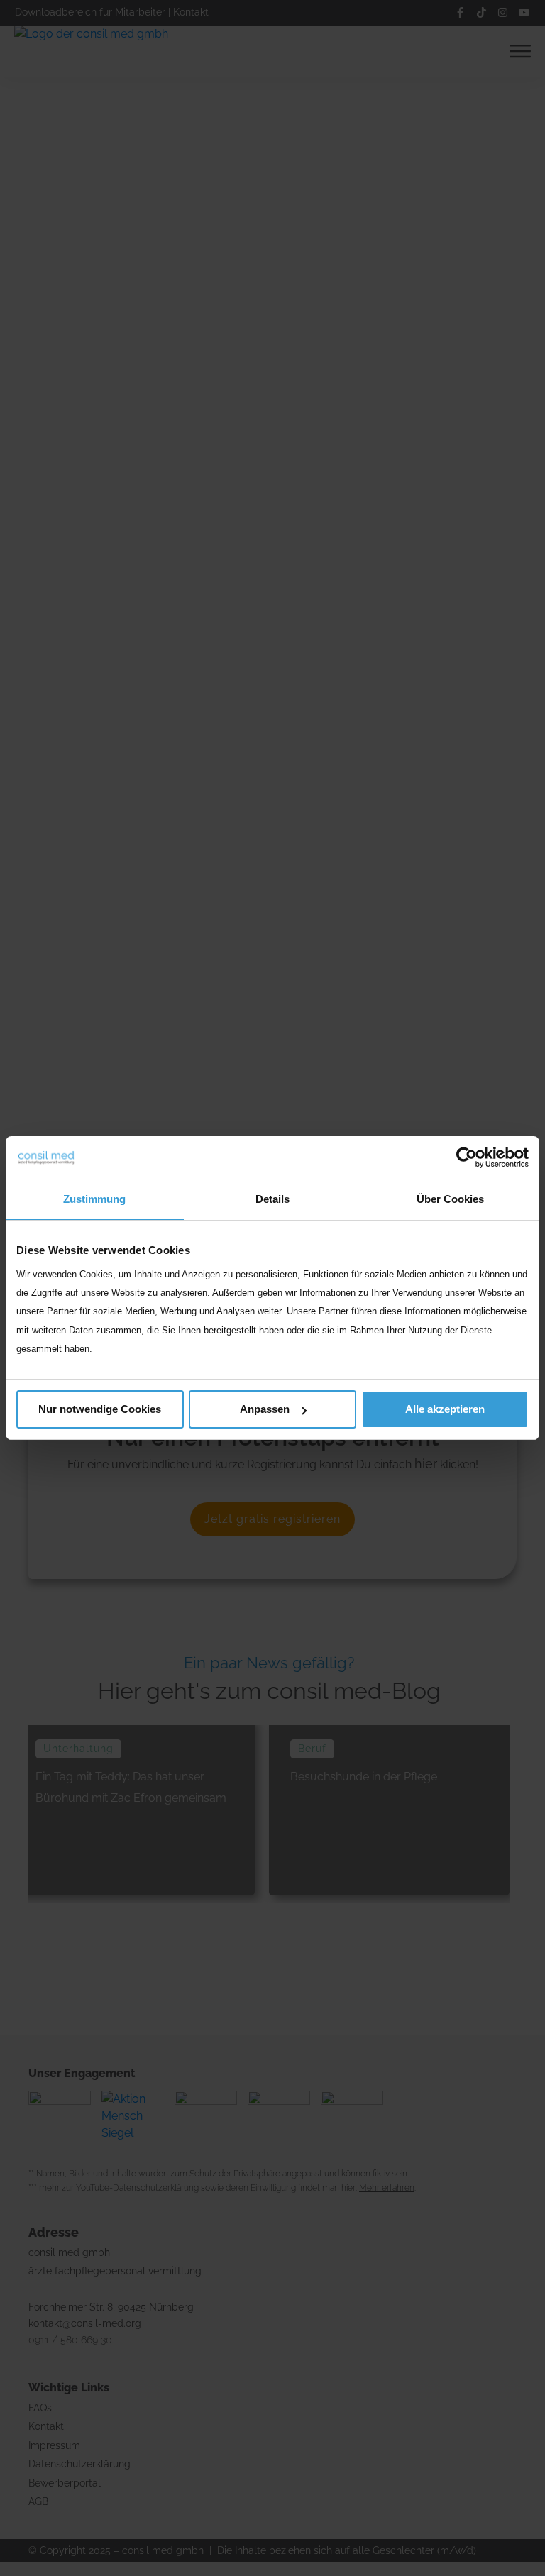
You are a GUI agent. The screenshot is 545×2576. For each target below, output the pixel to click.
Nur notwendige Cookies (100, 1409)
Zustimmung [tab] (94, 1199)
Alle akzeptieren (445, 1409)
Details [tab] (272, 1199)
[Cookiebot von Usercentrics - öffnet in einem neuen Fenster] (467, 1157)
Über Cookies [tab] (450, 1199)
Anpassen (265, 1409)
